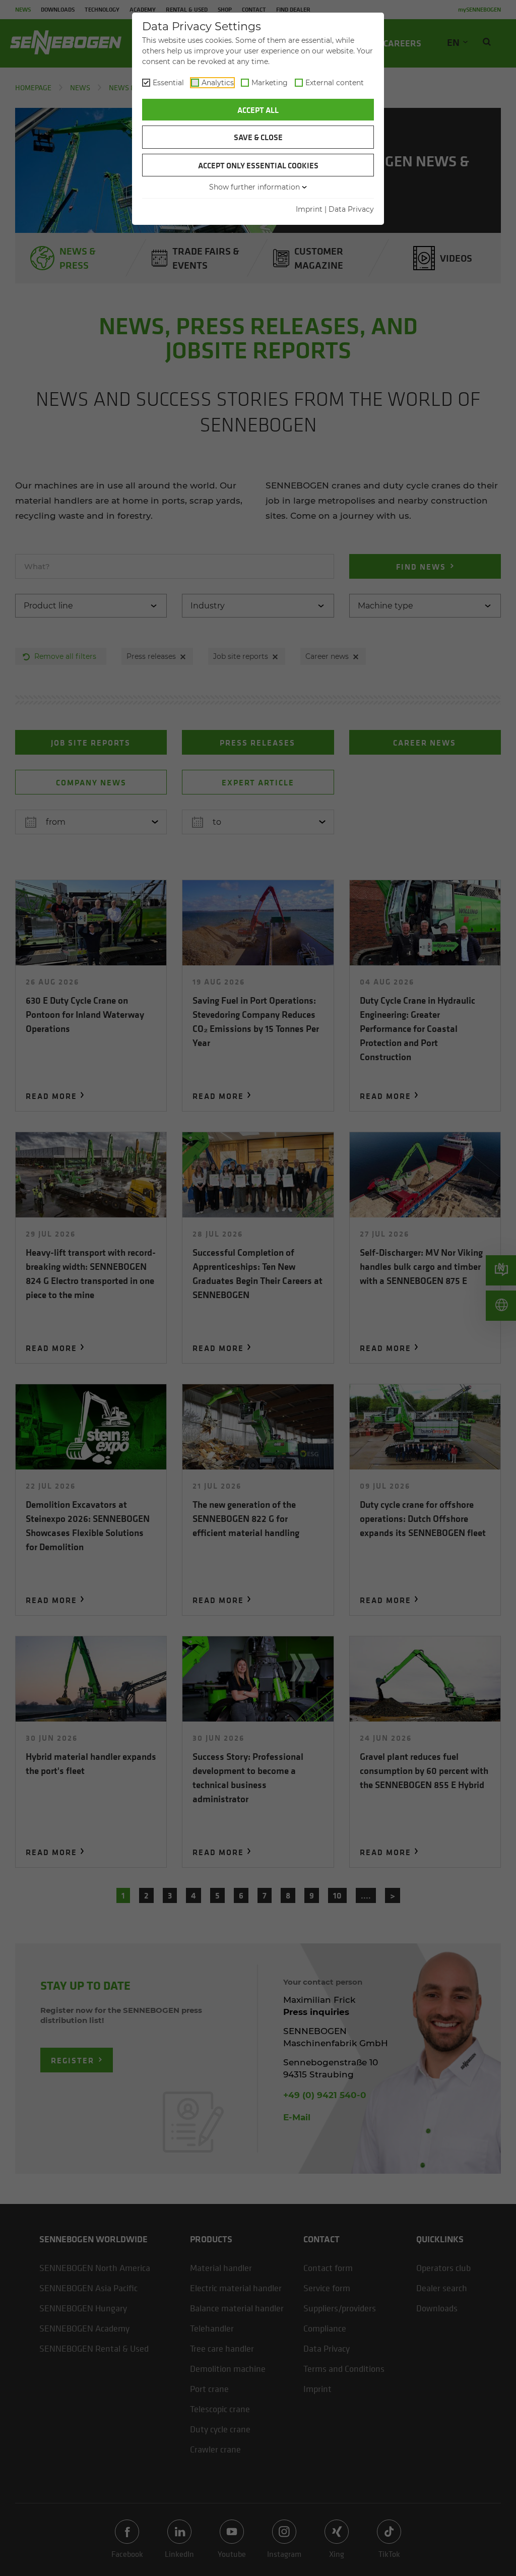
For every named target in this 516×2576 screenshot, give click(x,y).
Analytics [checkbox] (218, 83)
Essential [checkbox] (168, 83)
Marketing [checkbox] (270, 83)
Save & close (258, 137)
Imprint (309, 209)
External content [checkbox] (335, 83)
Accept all (258, 110)
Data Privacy (351, 209)
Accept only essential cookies (258, 165)
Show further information (254, 187)
